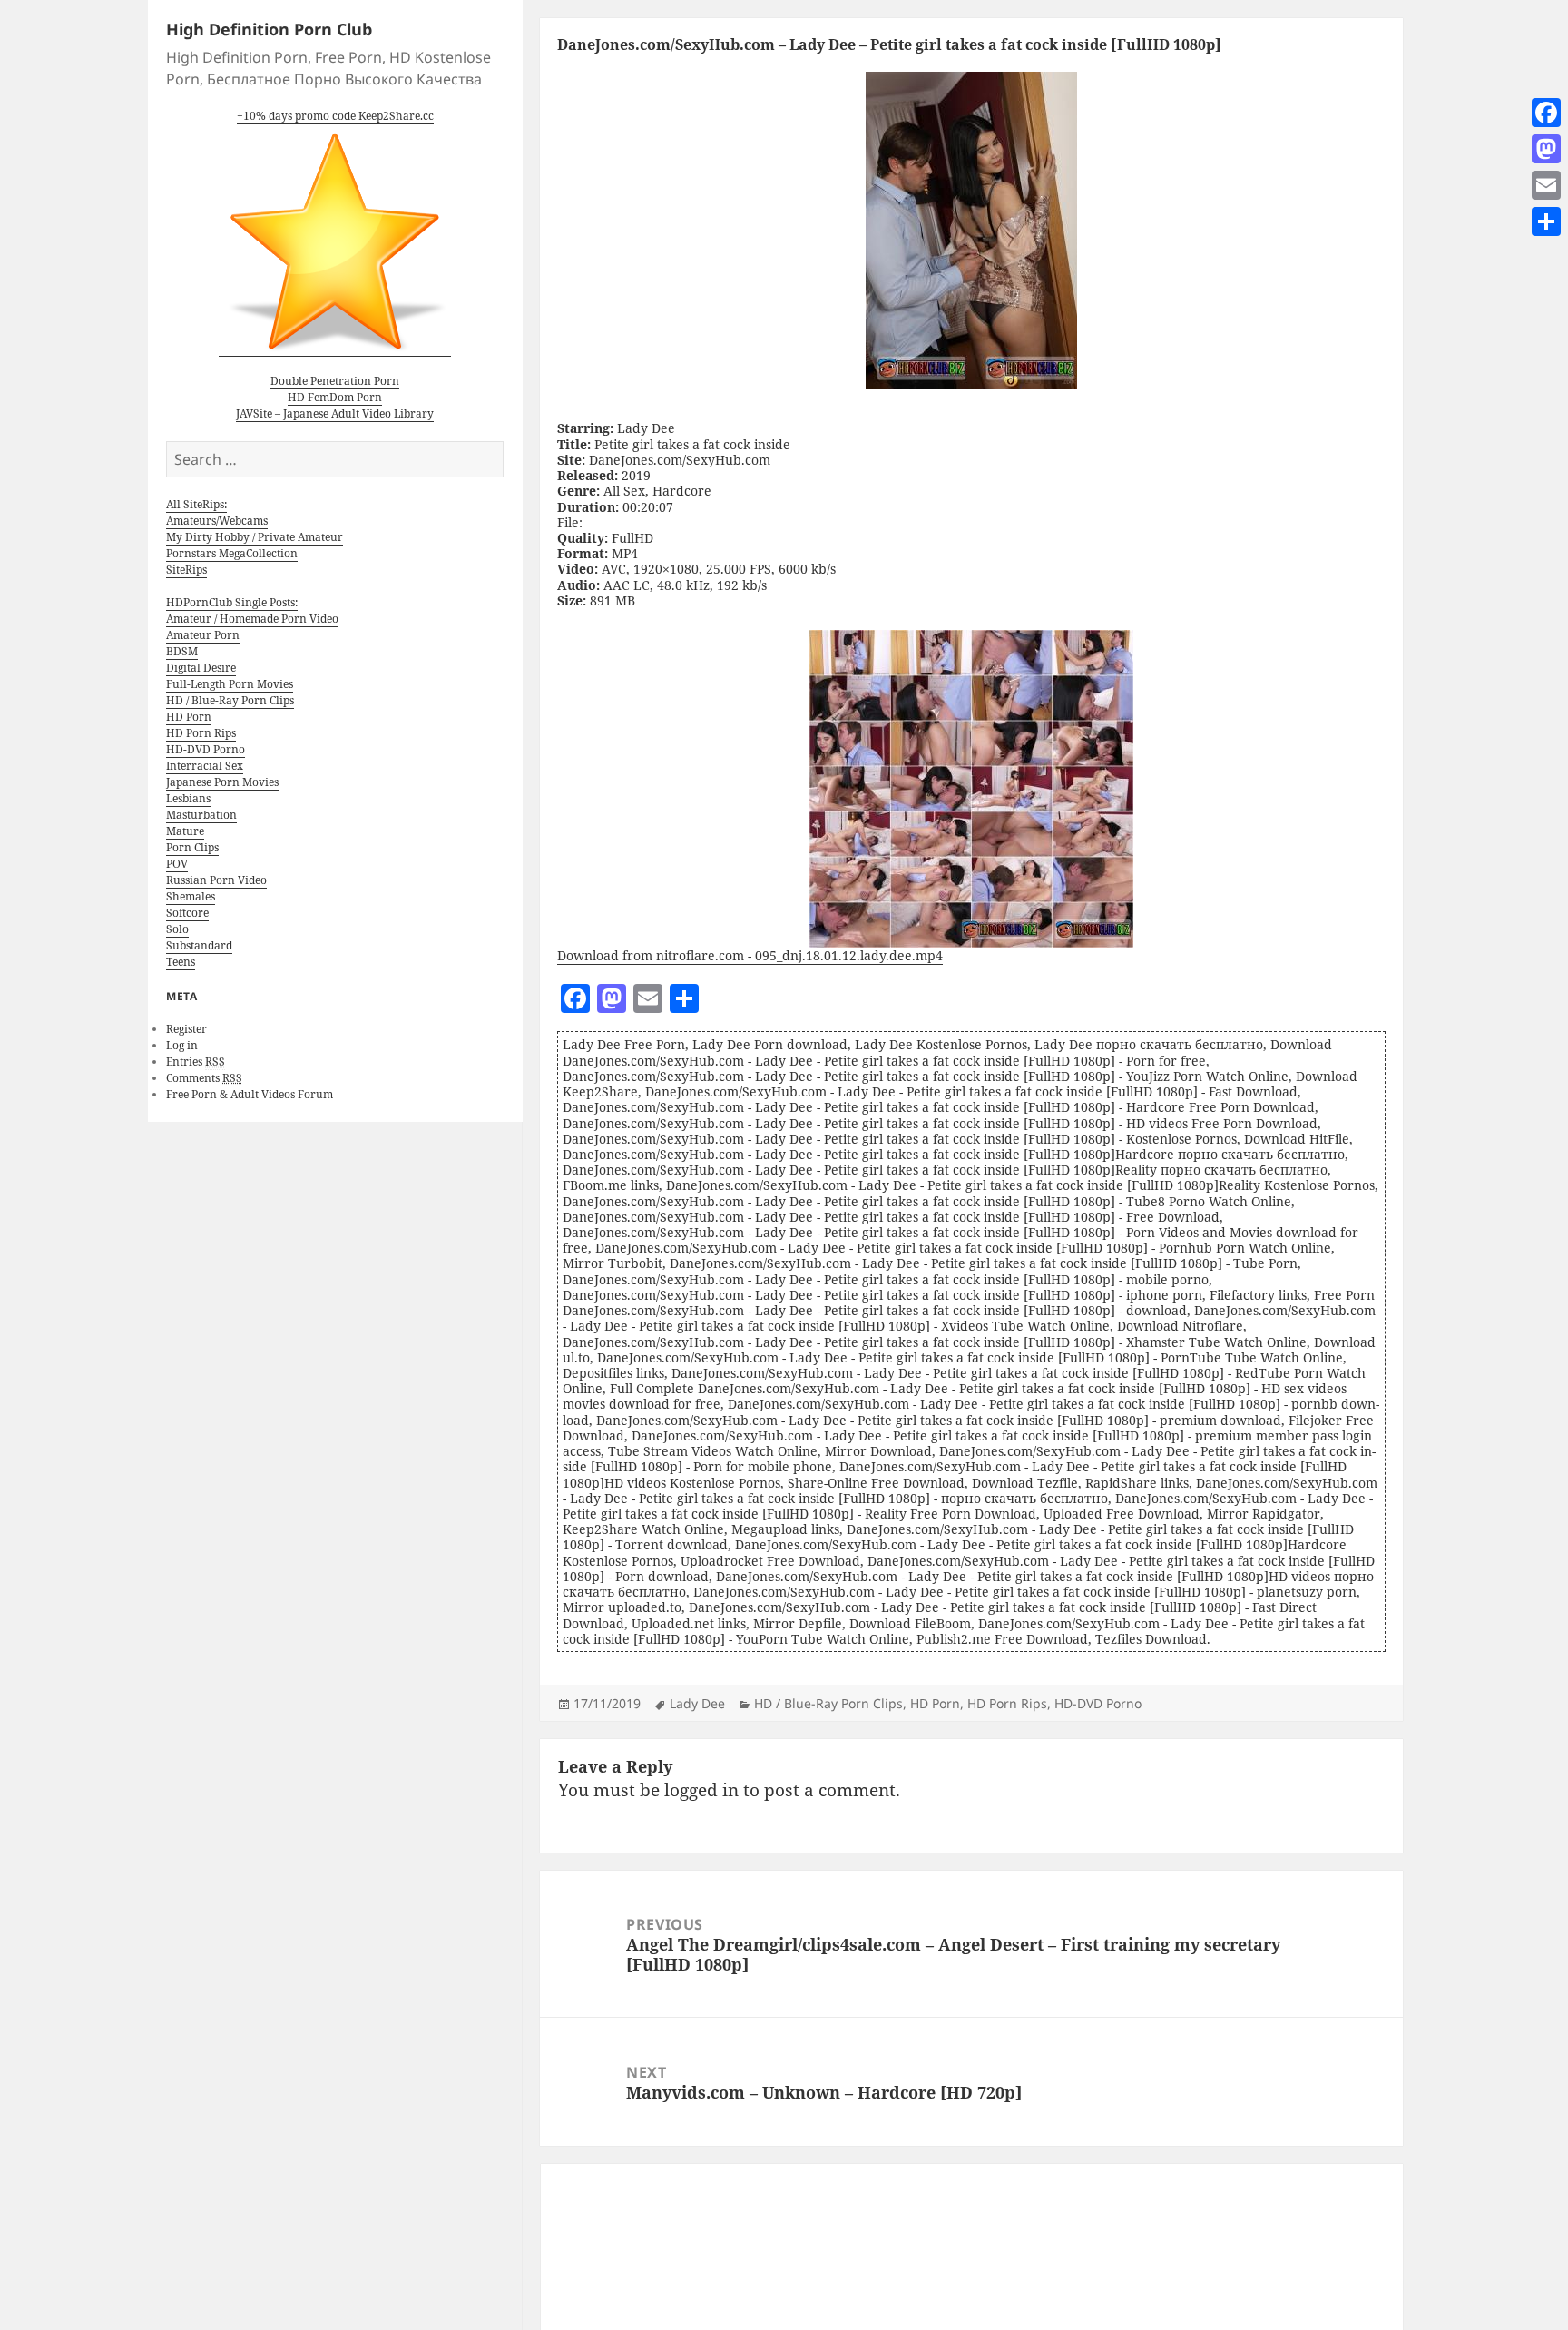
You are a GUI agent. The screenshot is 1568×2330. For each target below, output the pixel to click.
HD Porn (189, 717)
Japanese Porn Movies (222, 782)
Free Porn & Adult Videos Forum (250, 1094)
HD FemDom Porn (335, 397)
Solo (177, 929)
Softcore (187, 913)
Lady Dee (697, 1703)
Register (186, 1029)
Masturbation (201, 815)
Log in (182, 1045)
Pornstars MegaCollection (232, 553)
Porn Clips (192, 847)
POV (177, 864)
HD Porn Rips (201, 733)
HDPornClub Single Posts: (232, 602)
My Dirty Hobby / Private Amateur (255, 537)
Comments (204, 1078)
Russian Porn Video (216, 880)
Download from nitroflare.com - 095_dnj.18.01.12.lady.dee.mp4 (750, 955)
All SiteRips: (196, 504)
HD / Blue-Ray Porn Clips (230, 700)
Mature (185, 831)
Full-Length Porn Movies (230, 684)
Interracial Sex (205, 766)
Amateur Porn (203, 635)
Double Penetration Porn (335, 381)
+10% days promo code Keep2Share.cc (335, 116)
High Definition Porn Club (269, 29)
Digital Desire (201, 668)
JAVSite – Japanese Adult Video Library (335, 413)
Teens (181, 962)
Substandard (199, 945)
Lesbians (188, 798)
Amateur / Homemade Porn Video (252, 619)
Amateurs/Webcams (217, 521)
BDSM (182, 651)
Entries (196, 1062)
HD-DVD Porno (206, 749)
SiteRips (186, 570)
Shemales (191, 896)
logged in (701, 1790)
